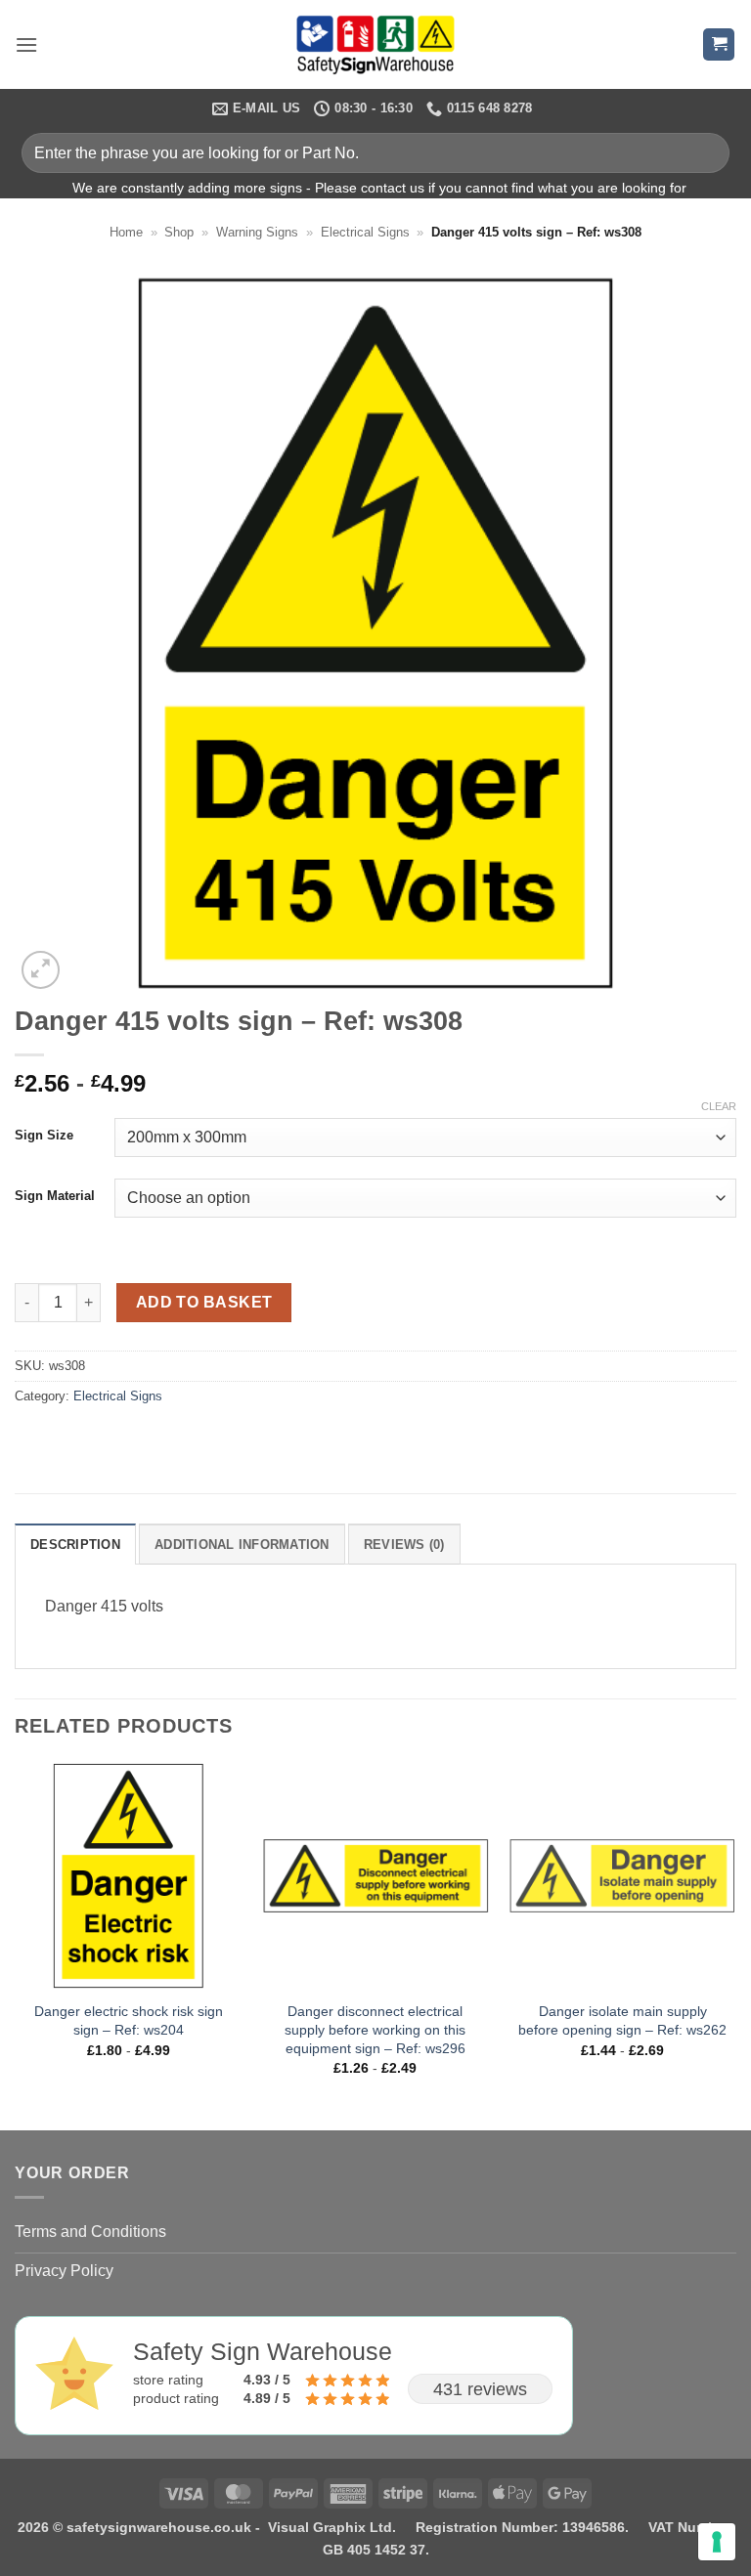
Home (126, 232)
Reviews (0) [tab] (404, 1545)
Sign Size (44, 1136)
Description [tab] (75, 1545)
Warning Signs (257, 232)
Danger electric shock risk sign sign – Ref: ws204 (129, 2020)
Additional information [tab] (242, 1545)
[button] (26, 44)
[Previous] (16, 1944)
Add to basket (204, 1302)
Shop (179, 232)
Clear (719, 1106)
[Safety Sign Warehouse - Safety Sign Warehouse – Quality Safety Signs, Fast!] (375, 45)
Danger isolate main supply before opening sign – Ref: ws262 (622, 2020)
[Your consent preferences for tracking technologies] (717, 2542)
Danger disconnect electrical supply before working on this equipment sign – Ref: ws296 (375, 2029)
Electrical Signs (365, 232)
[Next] (735, 1944)
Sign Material (55, 1196)
